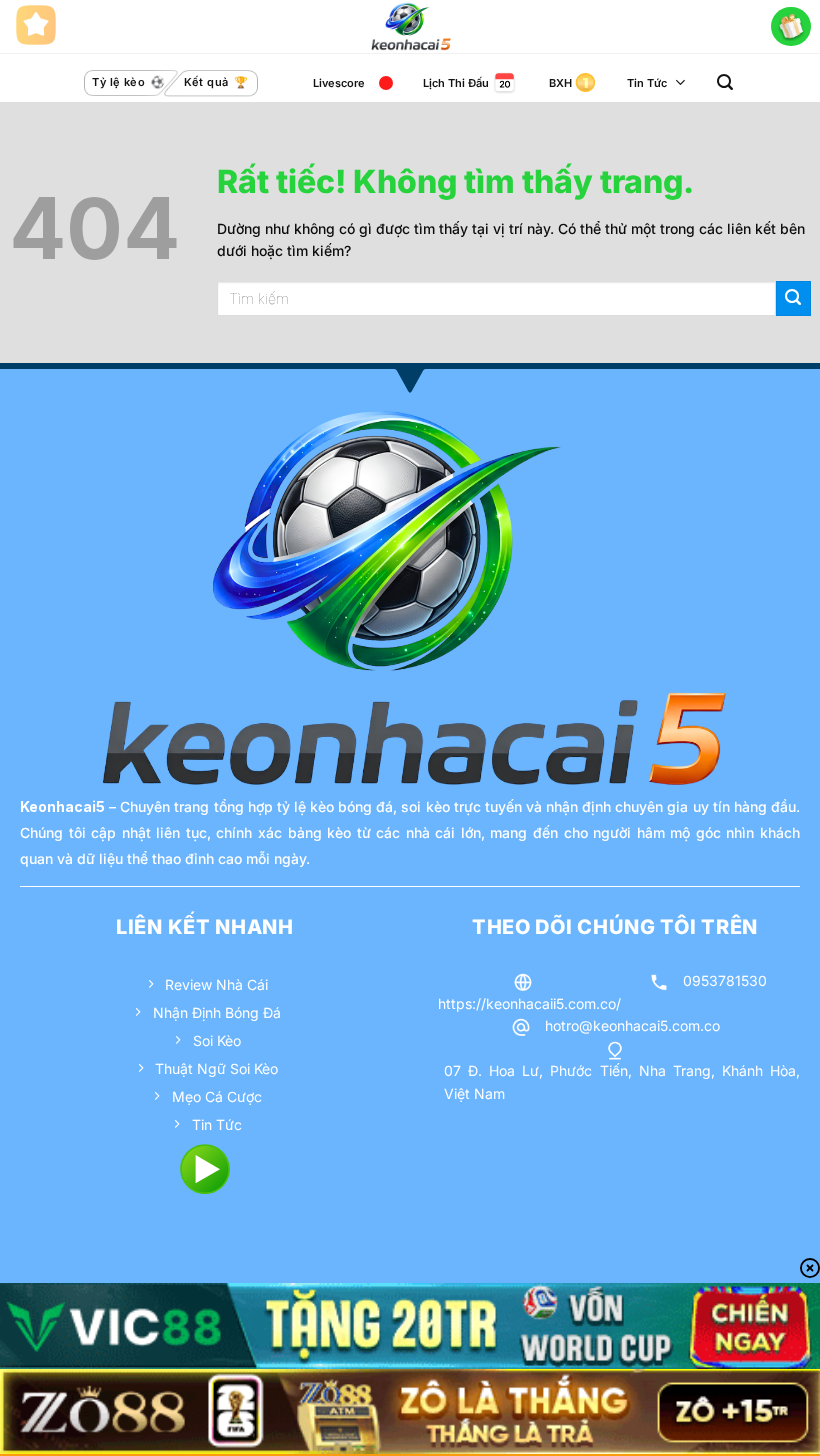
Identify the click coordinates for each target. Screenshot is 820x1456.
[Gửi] (793, 298)
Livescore (339, 83)
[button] (725, 82)
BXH (560, 83)
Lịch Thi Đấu (456, 83)
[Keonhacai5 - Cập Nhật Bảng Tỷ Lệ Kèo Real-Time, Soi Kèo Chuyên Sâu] (410, 27)
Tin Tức (647, 83)
